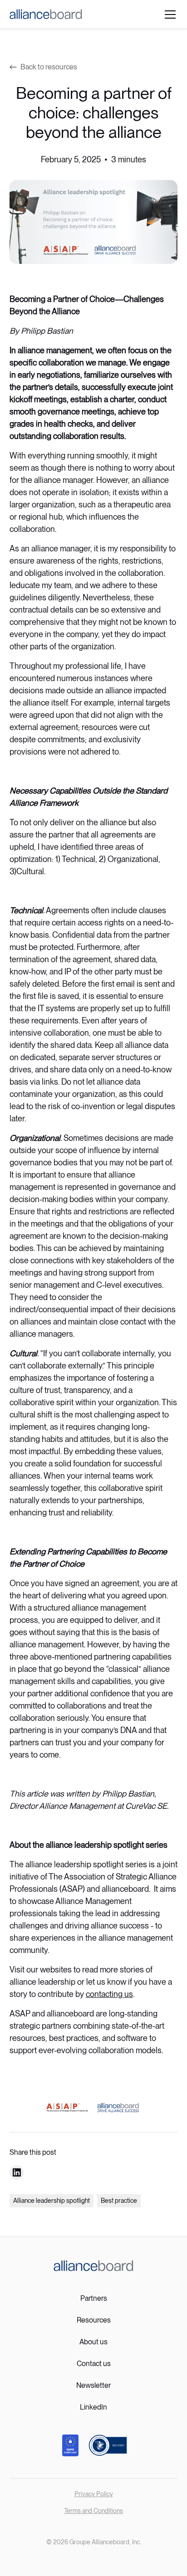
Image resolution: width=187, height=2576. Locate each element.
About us (93, 2342)
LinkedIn (93, 2407)
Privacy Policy (94, 2494)
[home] (46, 14)
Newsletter (93, 2385)
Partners (94, 2298)
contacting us (109, 1994)
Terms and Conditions (93, 2511)
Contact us (94, 2364)
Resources (94, 2320)
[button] (168, 15)
